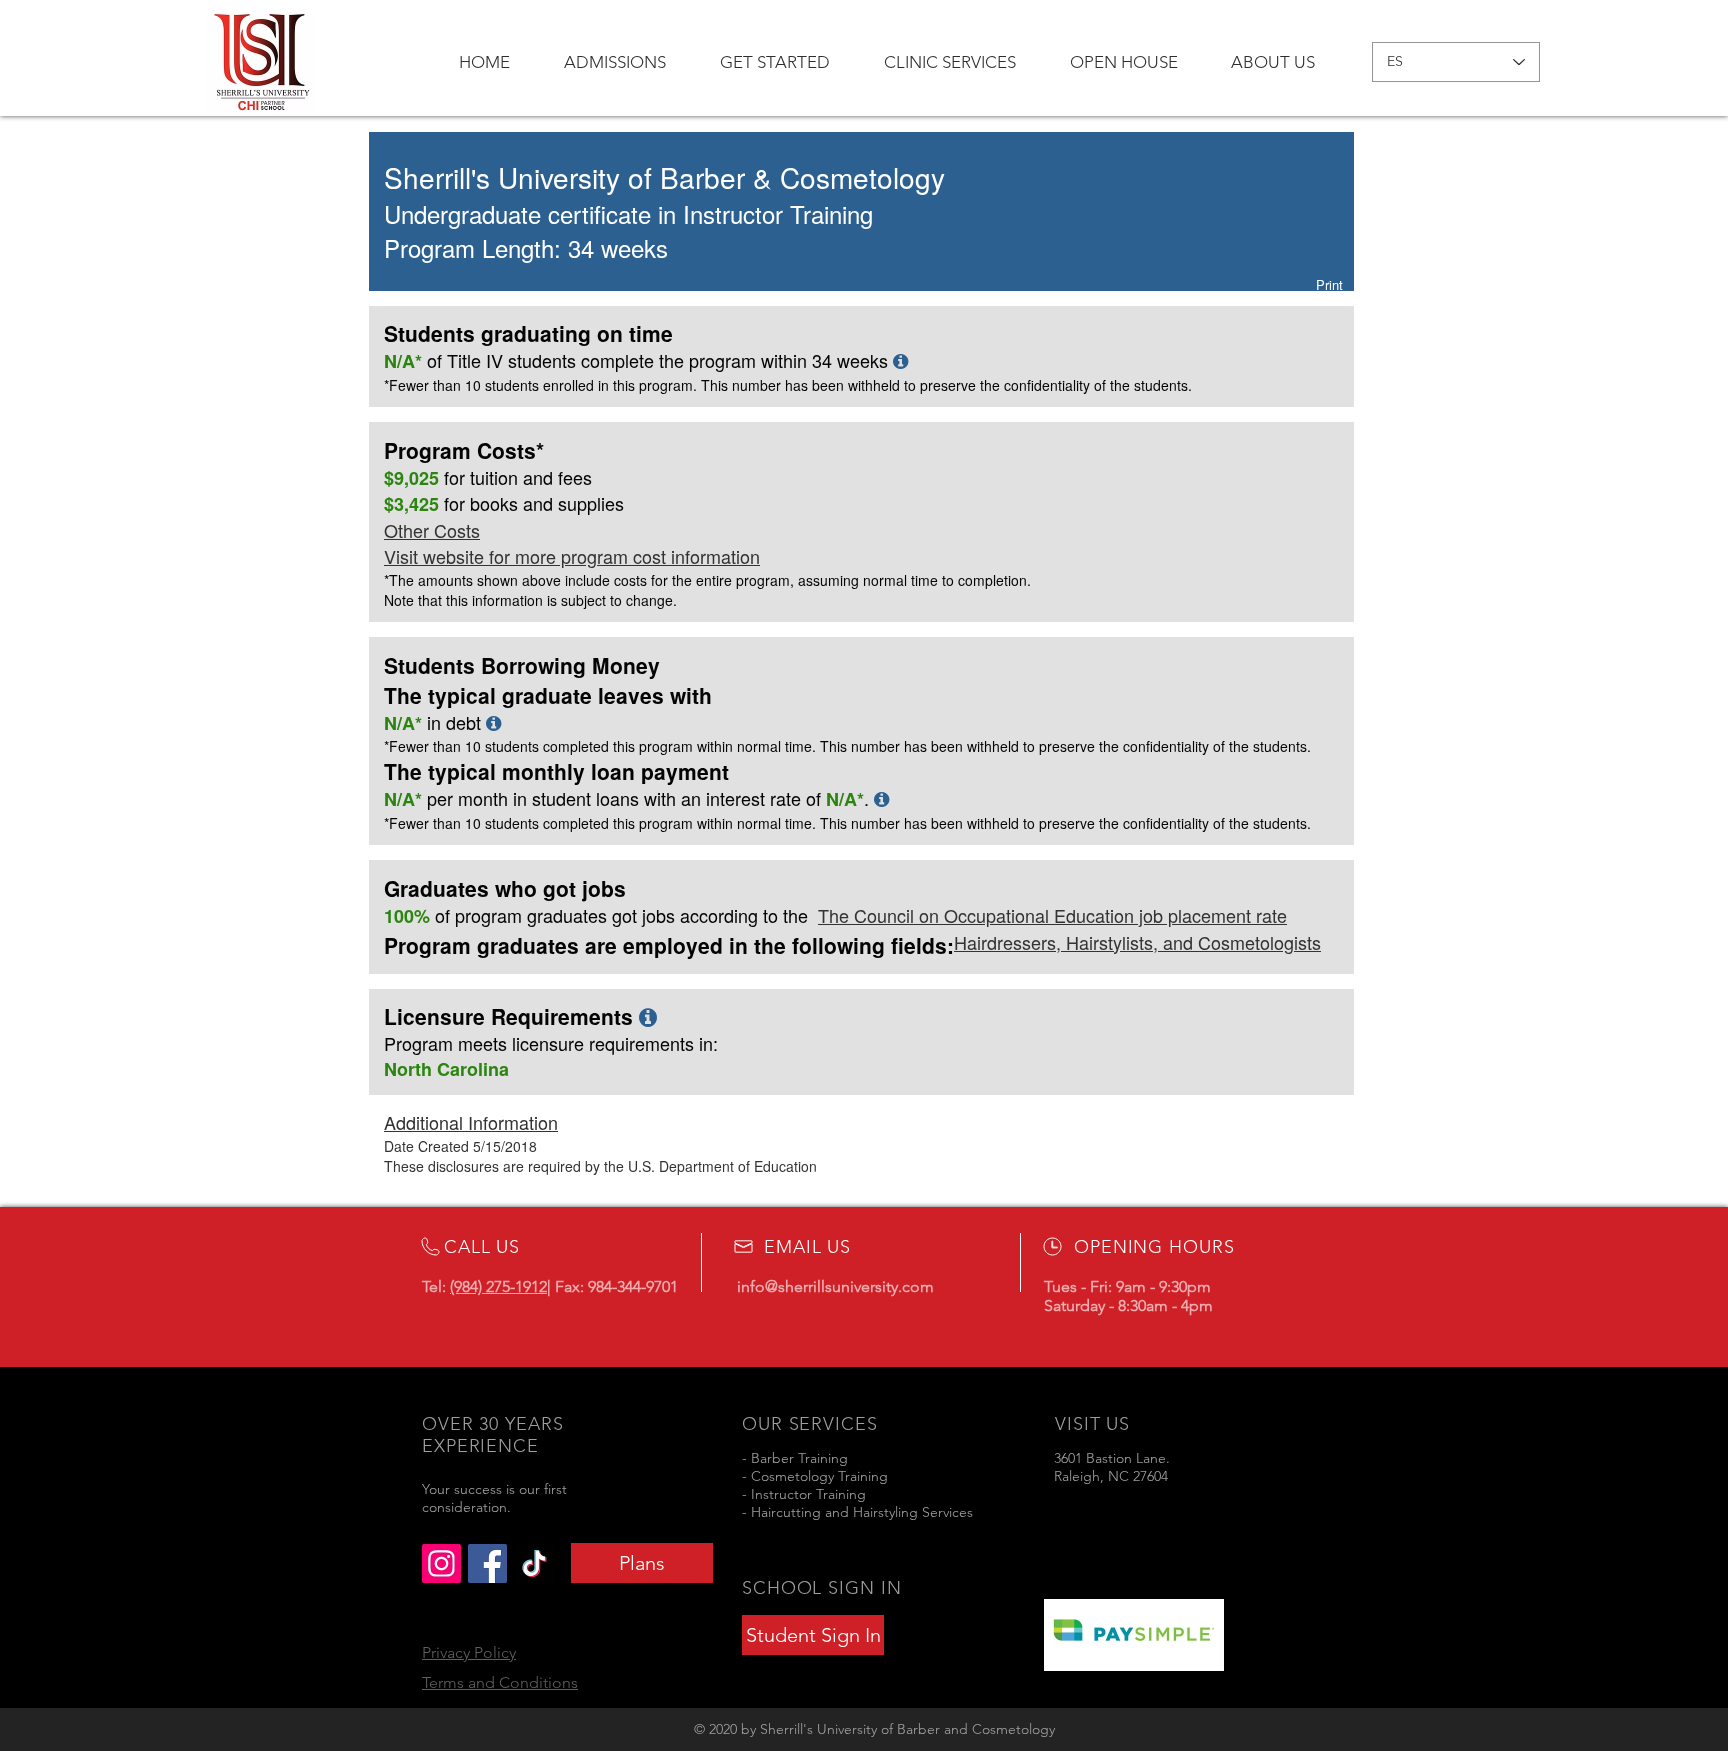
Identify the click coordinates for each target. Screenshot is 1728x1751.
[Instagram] (441, 1563)
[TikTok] (534, 1563)
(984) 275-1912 (498, 1286)
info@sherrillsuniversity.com (835, 1286)
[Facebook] (487, 1563)
